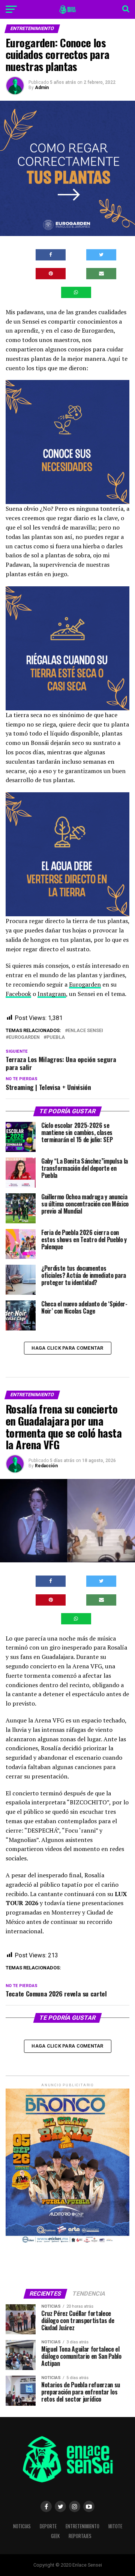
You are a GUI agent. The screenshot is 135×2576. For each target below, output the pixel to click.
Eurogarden (85, 984)
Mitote (115, 2526)
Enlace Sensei (85, 1031)
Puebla (56, 1038)
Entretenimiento (82, 2526)
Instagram (52, 994)
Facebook (18, 994)
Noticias (22, 2526)
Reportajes (80, 2536)
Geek (55, 2536)
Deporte (48, 2526)
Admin (42, 88)
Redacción (46, 1466)
